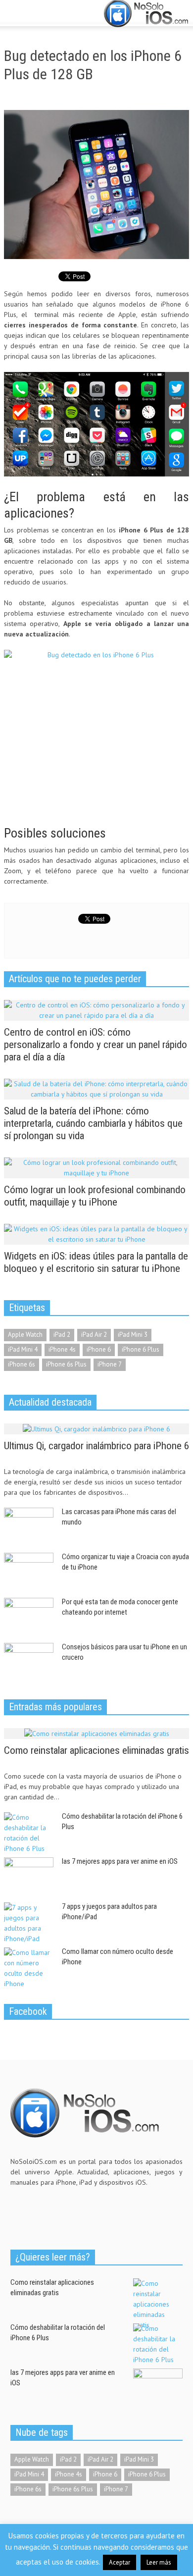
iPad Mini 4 (23, 1349)
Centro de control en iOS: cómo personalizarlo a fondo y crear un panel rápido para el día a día (96, 1045)
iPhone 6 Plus (141, 1349)
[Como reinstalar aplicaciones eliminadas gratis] (97, 1733)
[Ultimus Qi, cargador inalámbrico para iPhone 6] (96, 1428)
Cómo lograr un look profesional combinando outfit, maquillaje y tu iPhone (95, 1196)
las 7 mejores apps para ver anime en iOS (120, 1861)
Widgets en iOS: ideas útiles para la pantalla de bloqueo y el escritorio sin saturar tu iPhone (96, 1262)
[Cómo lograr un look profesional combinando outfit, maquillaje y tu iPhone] (96, 1167)
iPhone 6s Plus (66, 1364)
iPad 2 (62, 1335)
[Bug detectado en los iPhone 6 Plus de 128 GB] (96, 184)
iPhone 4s (62, 1349)
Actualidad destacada (50, 1402)
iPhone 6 (99, 1349)
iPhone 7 (110, 1364)
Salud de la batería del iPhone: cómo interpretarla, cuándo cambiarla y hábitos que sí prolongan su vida (93, 1123)
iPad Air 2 (94, 1335)
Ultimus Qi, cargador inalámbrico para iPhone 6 (96, 1446)
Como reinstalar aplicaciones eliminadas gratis (96, 1750)
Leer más (159, 2562)
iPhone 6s (22, 1364)
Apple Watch (25, 1335)
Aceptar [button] (120, 2562)
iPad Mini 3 (133, 1335)
